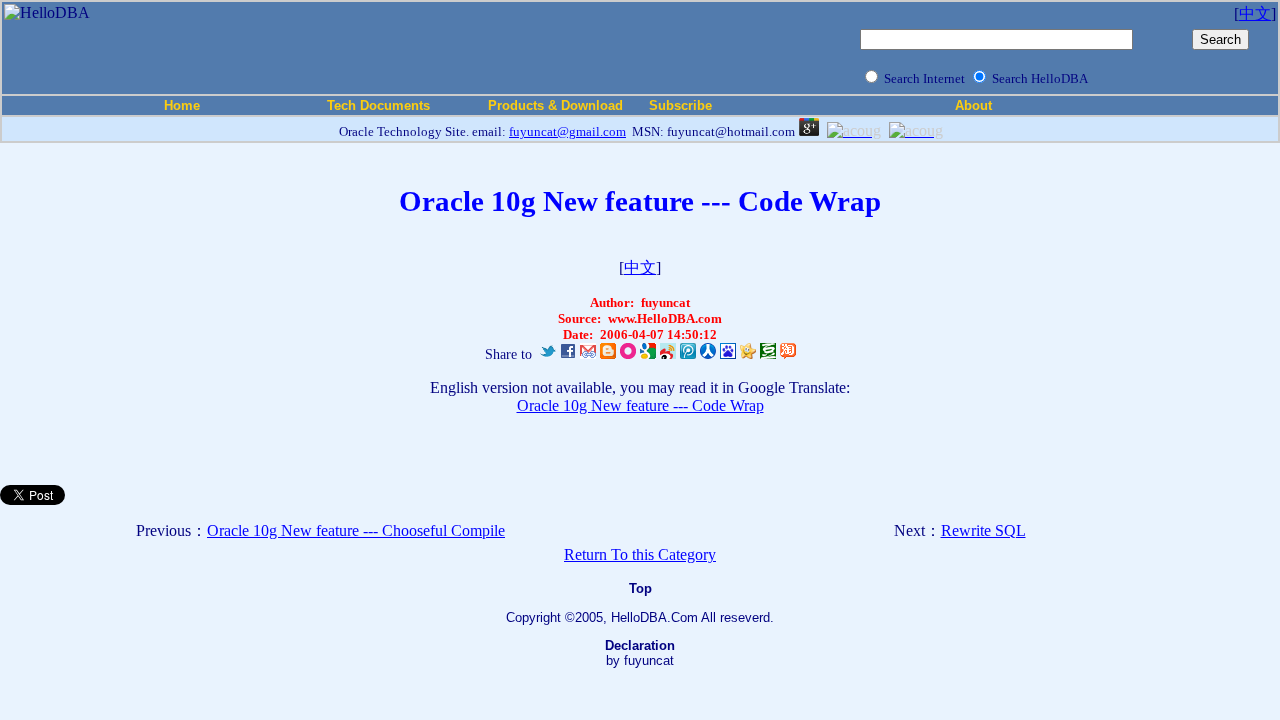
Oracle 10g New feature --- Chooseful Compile (356, 530)
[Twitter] (548, 354)
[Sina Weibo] (668, 354)
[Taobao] (788, 354)
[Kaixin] (748, 354)
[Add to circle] (809, 130)
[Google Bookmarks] (648, 354)
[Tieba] (728, 354)
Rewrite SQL (983, 530)
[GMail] (588, 354)
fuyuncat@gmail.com (567, 131)
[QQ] (688, 354)
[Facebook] (568, 354)
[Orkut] (628, 354)
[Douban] (768, 354)
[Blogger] (608, 354)
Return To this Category (640, 554)
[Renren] (708, 355)
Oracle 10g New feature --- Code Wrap (640, 405)
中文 (1255, 13)
